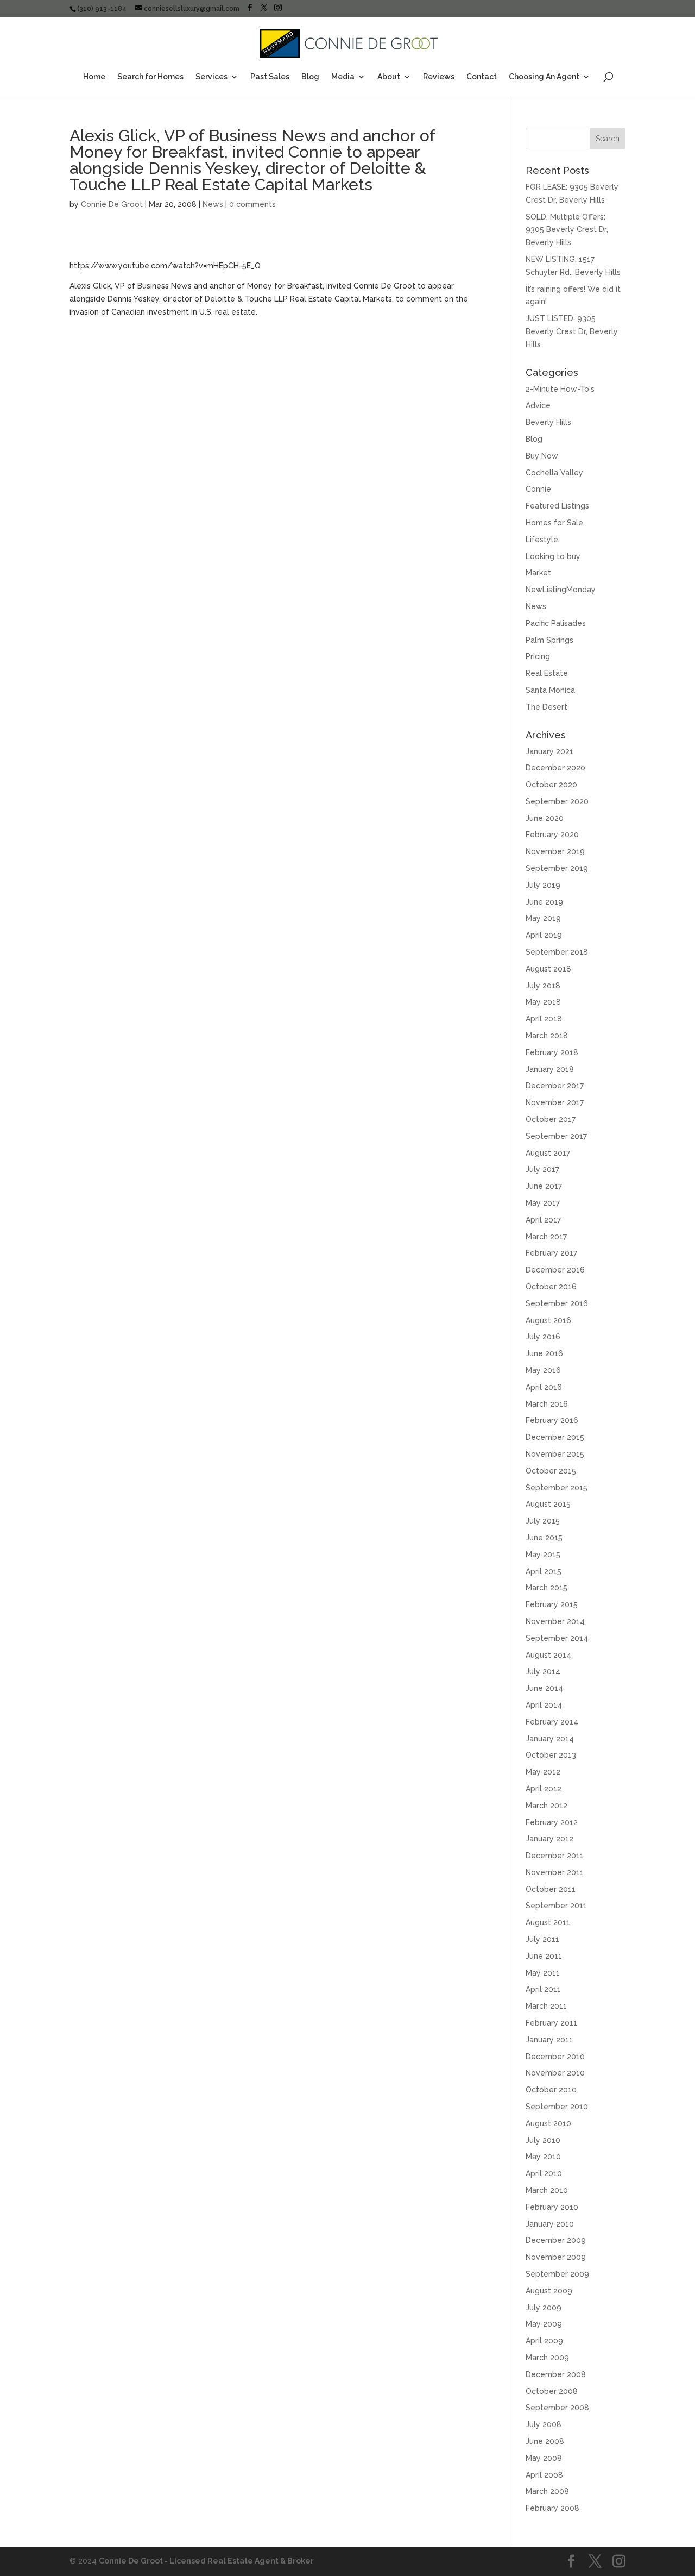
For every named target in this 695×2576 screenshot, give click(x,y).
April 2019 (544, 935)
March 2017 (546, 1237)
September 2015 (557, 1488)
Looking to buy (553, 556)
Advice (538, 405)
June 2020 (545, 818)
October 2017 (551, 1119)
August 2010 (548, 2123)
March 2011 (546, 2006)
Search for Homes (150, 77)
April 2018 (544, 1019)
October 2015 (551, 1471)
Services (211, 77)
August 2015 (548, 1504)
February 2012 (552, 1822)
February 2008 (552, 2508)
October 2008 (552, 2391)
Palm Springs (549, 640)
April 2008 (544, 2475)
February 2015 (552, 1604)
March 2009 (547, 2358)
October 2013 (551, 1755)
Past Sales (270, 77)
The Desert (546, 707)
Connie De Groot (112, 204)
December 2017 (555, 1086)
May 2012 (543, 1772)
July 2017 (542, 1169)
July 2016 (543, 1337)
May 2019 (543, 918)
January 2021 (549, 751)
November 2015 (555, 1454)
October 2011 (551, 1889)
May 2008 (544, 2458)
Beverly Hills (548, 422)
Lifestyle (542, 540)
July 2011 (542, 1939)
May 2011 (543, 1973)
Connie (538, 489)
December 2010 (555, 2057)
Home (94, 77)
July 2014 (543, 1671)
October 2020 (551, 785)
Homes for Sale (554, 523)
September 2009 (557, 2274)
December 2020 (555, 768)
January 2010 (550, 2224)
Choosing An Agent (544, 77)
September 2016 (557, 1303)
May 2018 (543, 1002)
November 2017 (555, 1102)
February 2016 (552, 1420)
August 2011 (548, 1922)
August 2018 (548, 969)
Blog (310, 77)
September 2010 (557, 2107)
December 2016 (555, 1270)
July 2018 (543, 986)
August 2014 (548, 1655)
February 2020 (552, 835)
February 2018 (552, 1052)
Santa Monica (550, 690)
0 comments (252, 204)
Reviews (439, 77)
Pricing (538, 656)
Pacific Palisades (556, 623)
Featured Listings (557, 506)
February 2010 (552, 2207)
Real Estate (547, 673)
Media (343, 77)
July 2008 (544, 2424)
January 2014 (550, 1739)
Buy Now (542, 456)
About (389, 77)
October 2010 (551, 2090)
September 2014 (557, 1638)
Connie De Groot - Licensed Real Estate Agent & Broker (206, 2561)
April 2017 (543, 1220)
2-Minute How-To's (560, 389)
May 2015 (543, 1555)
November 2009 (556, 2257)
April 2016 (544, 1387)
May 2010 (543, 2157)
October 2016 (551, 1287)
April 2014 (544, 1705)
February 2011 (551, 2023)
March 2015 (546, 1588)
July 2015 (543, 1521)
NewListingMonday (561, 590)
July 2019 (543, 885)
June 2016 (544, 1353)
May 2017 (543, 1203)
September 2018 (557, 952)
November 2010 (555, 2073)
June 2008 (545, 2441)
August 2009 (549, 2291)
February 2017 (551, 1253)
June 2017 (544, 1186)
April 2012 (544, 1789)
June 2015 (544, 1538)
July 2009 (544, 2308)
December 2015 (555, 1437)
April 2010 (544, 2173)
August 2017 (548, 1153)
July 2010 (543, 2140)
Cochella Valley (554, 473)
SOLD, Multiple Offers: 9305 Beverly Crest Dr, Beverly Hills (567, 230)
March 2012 (546, 1806)
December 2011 (555, 1856)
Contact (482, 77)
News (213, 204)
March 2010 (547, 2190)
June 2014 (544, 1688)
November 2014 (555, 1621)
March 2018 (547, 1036)
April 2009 (544, 2341)
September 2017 (556, 1136)
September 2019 (557, 868)
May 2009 (544, 2324)
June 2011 (544, 1956)
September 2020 (557, 801)
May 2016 (543, 1370)
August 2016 (548, 1320)
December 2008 (556, 2374)
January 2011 (549, 2040)
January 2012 (549, 1839)
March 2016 (547, 1404)
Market (538, 573)
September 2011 (556, 1906)
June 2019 (544, 902)
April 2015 (544, 1571)
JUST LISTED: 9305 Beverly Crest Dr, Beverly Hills (572, 331)
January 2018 (550, 1069)
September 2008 (557, 2408)
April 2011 (543, 1989)
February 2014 (552, 1722)
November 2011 (555, 1872)
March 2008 (547, 2491)
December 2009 (556, 2240)
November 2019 (555, 851)
